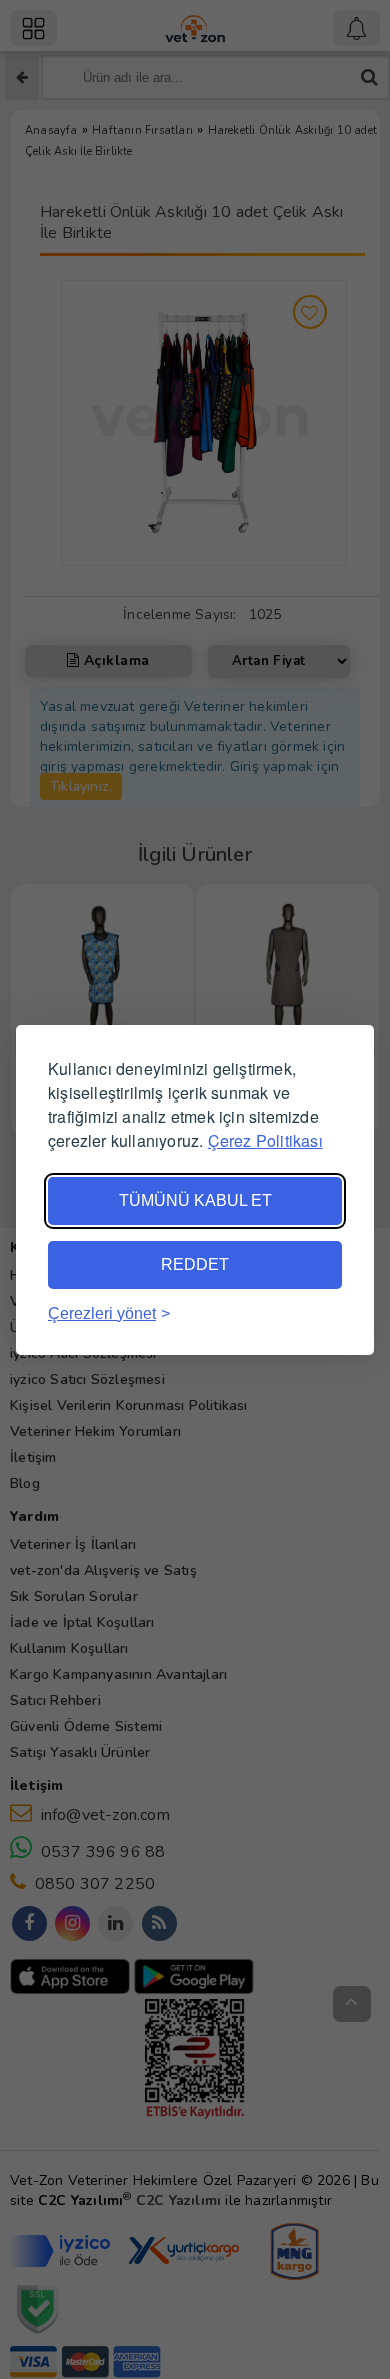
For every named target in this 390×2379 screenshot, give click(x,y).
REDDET (195, 1264)
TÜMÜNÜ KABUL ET (195, 1200)
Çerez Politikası (265, 1140)
